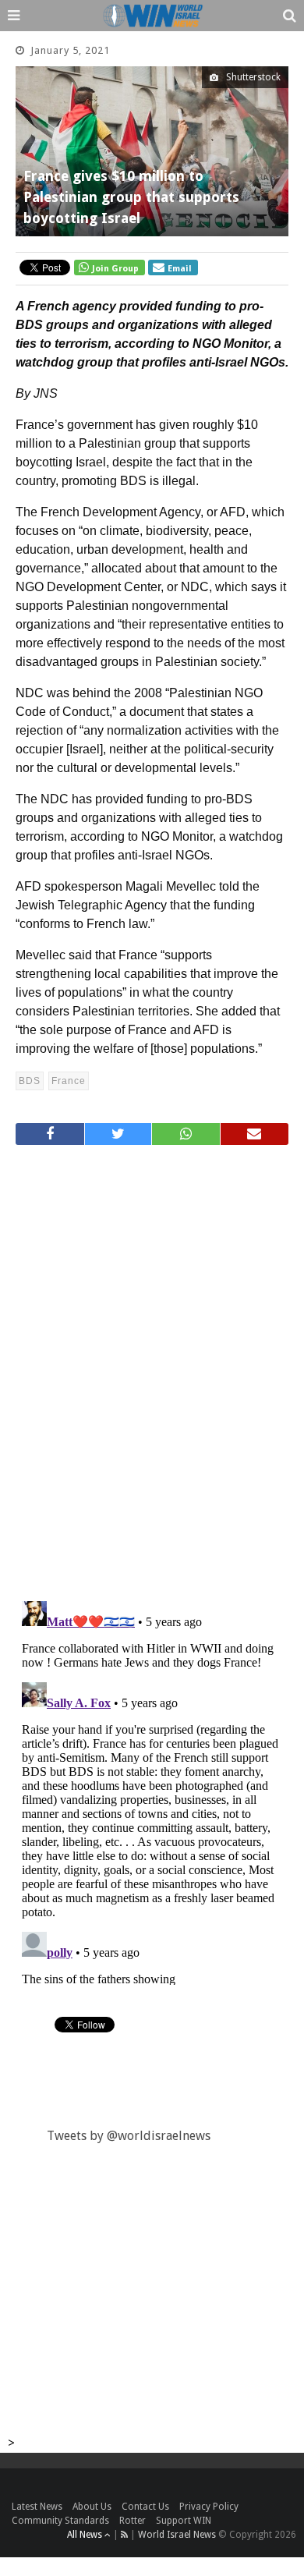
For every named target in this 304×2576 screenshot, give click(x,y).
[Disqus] (152, 1366)
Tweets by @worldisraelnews (129, 2136)
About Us (92, 2507)
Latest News (37, 2507)
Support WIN (184, 2521)
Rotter (133, 2521)
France (69, 1081)
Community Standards (60, 2521)
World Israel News (177, 2535)
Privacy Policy (209, 2507)
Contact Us (145, 2507)
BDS (30, 1081)
